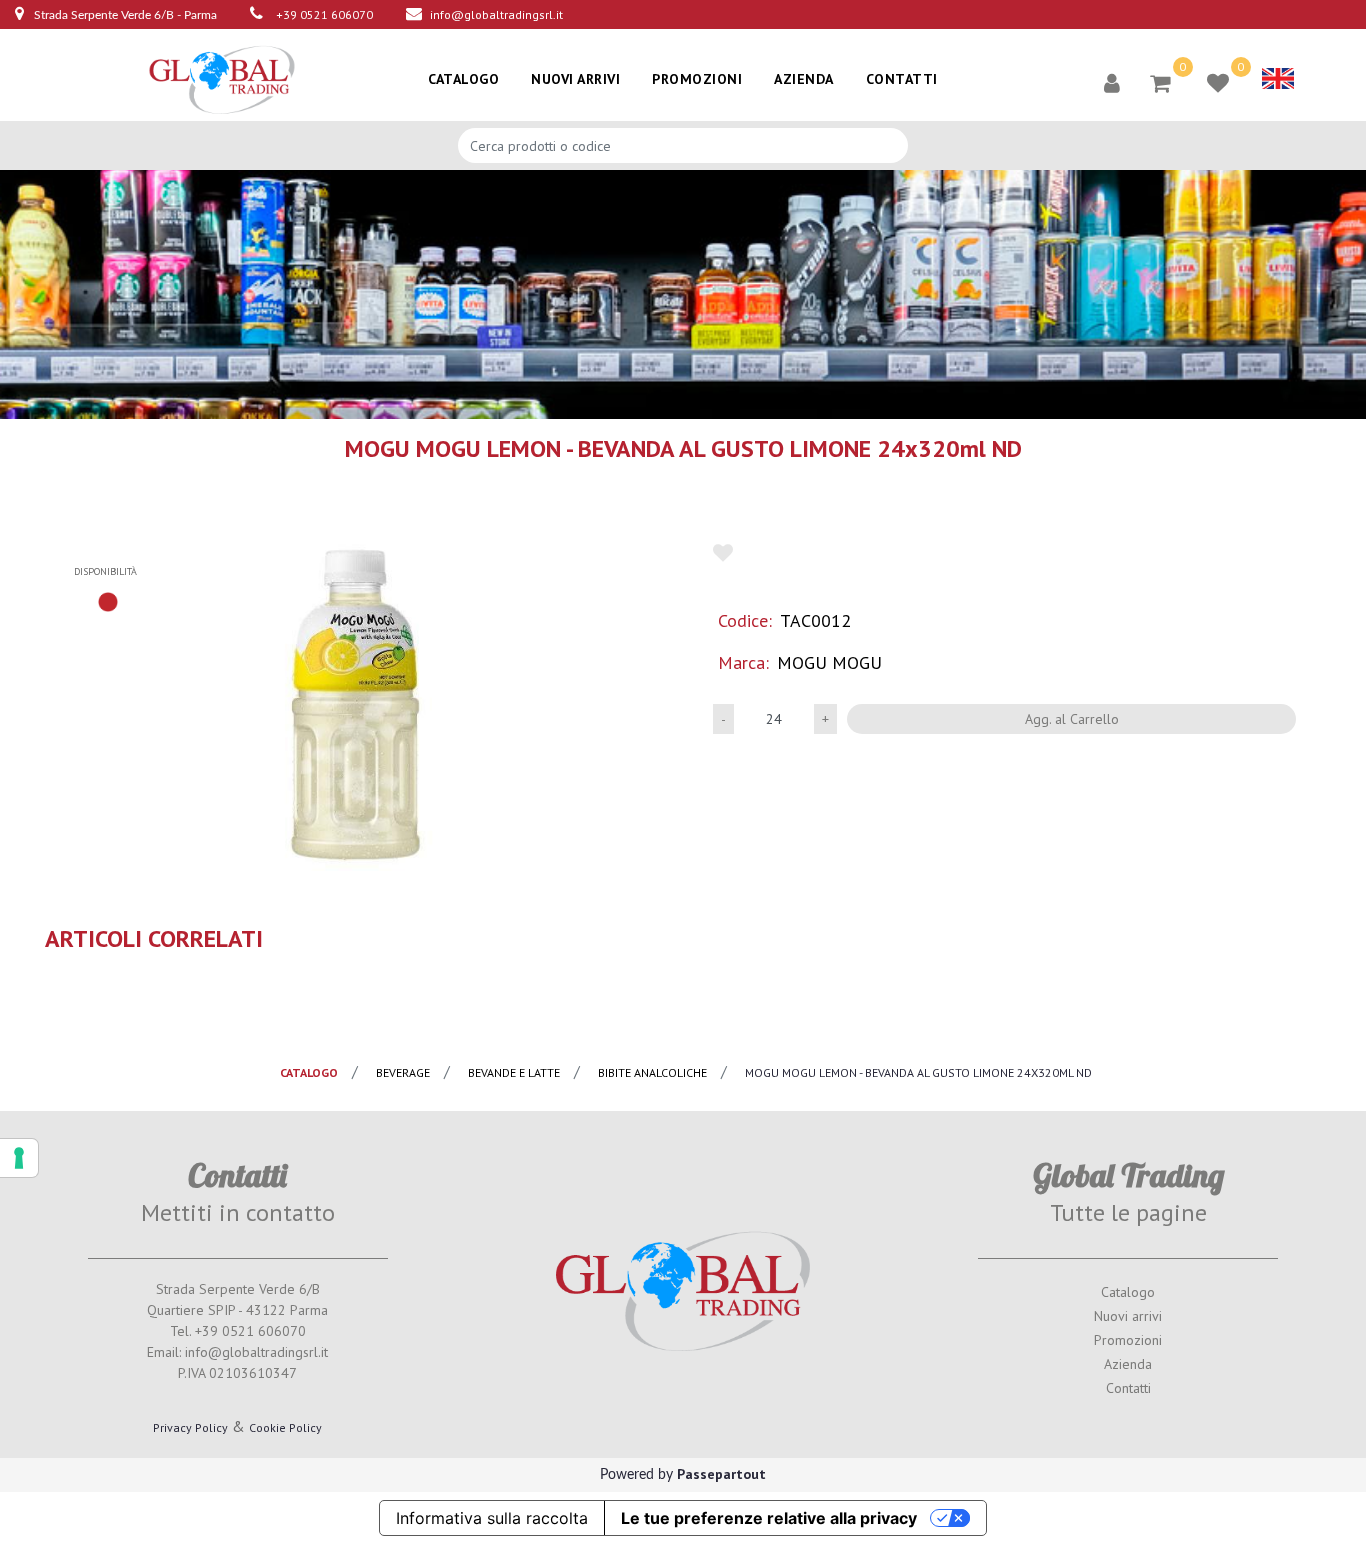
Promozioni (1128, 1340)
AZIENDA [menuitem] (804, 79)
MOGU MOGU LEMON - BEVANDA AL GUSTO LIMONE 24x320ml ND (918, 1072)
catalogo (309, 1072)
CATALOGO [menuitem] (463, 79)
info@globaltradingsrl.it (496, 14)
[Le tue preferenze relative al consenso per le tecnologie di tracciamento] (19, 1158)
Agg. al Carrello (1072, 719)
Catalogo (1128, 1292)
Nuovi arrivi (1128, 1316)
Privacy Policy (190, 1427)
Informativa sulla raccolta (492, 1518)
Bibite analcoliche (652, 1072)
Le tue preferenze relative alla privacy (769, 1518)
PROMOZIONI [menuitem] (697, 79)
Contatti (1128, 1388)
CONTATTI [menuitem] (902, 79)
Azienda (1128, 1364)
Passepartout (721, 1474)
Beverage (403, 1072)
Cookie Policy (285, 1427)
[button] (357, 703)
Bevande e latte (514, 1072)
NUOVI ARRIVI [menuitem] (575, 79)
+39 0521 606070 (324, 14)
